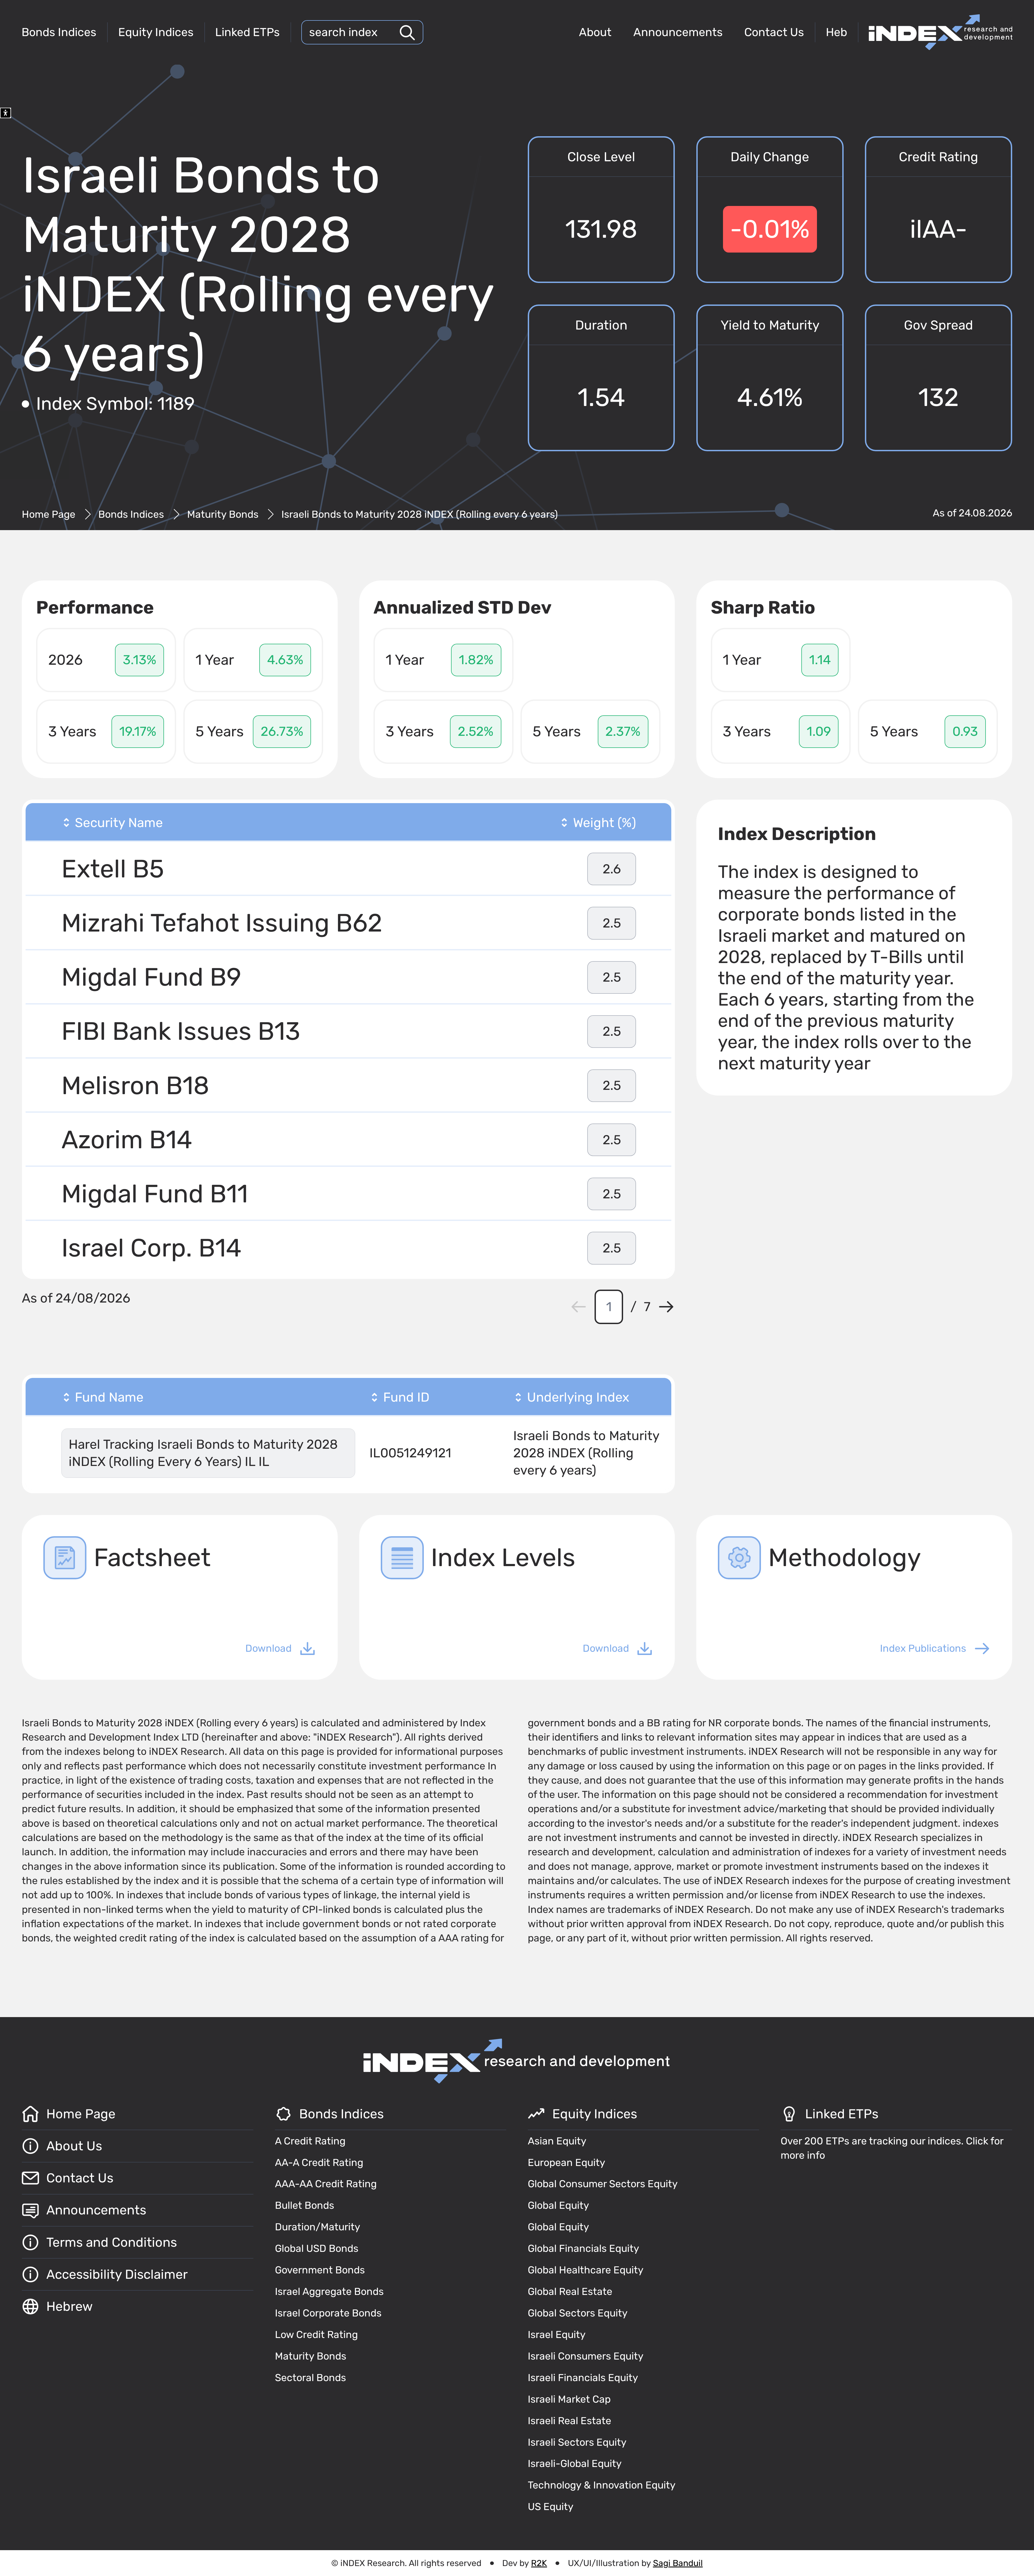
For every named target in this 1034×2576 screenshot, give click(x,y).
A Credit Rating (310, 2141)
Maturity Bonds (223, 514)
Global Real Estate (570, 2291)
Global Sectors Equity (578, 2313)
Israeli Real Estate (570, 2421)
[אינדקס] (941, 32)
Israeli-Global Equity (575, 2463)
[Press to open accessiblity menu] (6, 113)
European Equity (567, 2162)
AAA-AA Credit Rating (326, 2184)
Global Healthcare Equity (586, 2270)
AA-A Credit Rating (319, 2162)
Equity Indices (156, 32)
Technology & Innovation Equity (602, 2485)
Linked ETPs (247, 32)
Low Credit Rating (316, 2334)
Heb (836, 32)
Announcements (678, 32)
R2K (539, 2563)
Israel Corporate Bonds (328, 2313)
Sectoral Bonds (310, 2378)
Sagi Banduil (678, 2563)
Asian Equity (557, 2141)
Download (268, 1648)
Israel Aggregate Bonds (329, 2291)
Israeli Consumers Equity (586, 2356)
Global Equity (558, 2205)
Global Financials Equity (584, 2248)
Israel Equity (557, 2334)
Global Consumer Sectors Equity (603, 2184)
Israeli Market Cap (569, 2399)
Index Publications (923, 1648)
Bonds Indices (59, 32)
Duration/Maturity (318, 2227)
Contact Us (774, 32)
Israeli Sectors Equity (577, 2442)
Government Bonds (320, 2270)
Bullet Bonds (305, 2205)
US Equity (551, 2507)
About (595, 32)
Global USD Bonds (317, 2248)
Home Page (49, 514)
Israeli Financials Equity (583, 2378)
